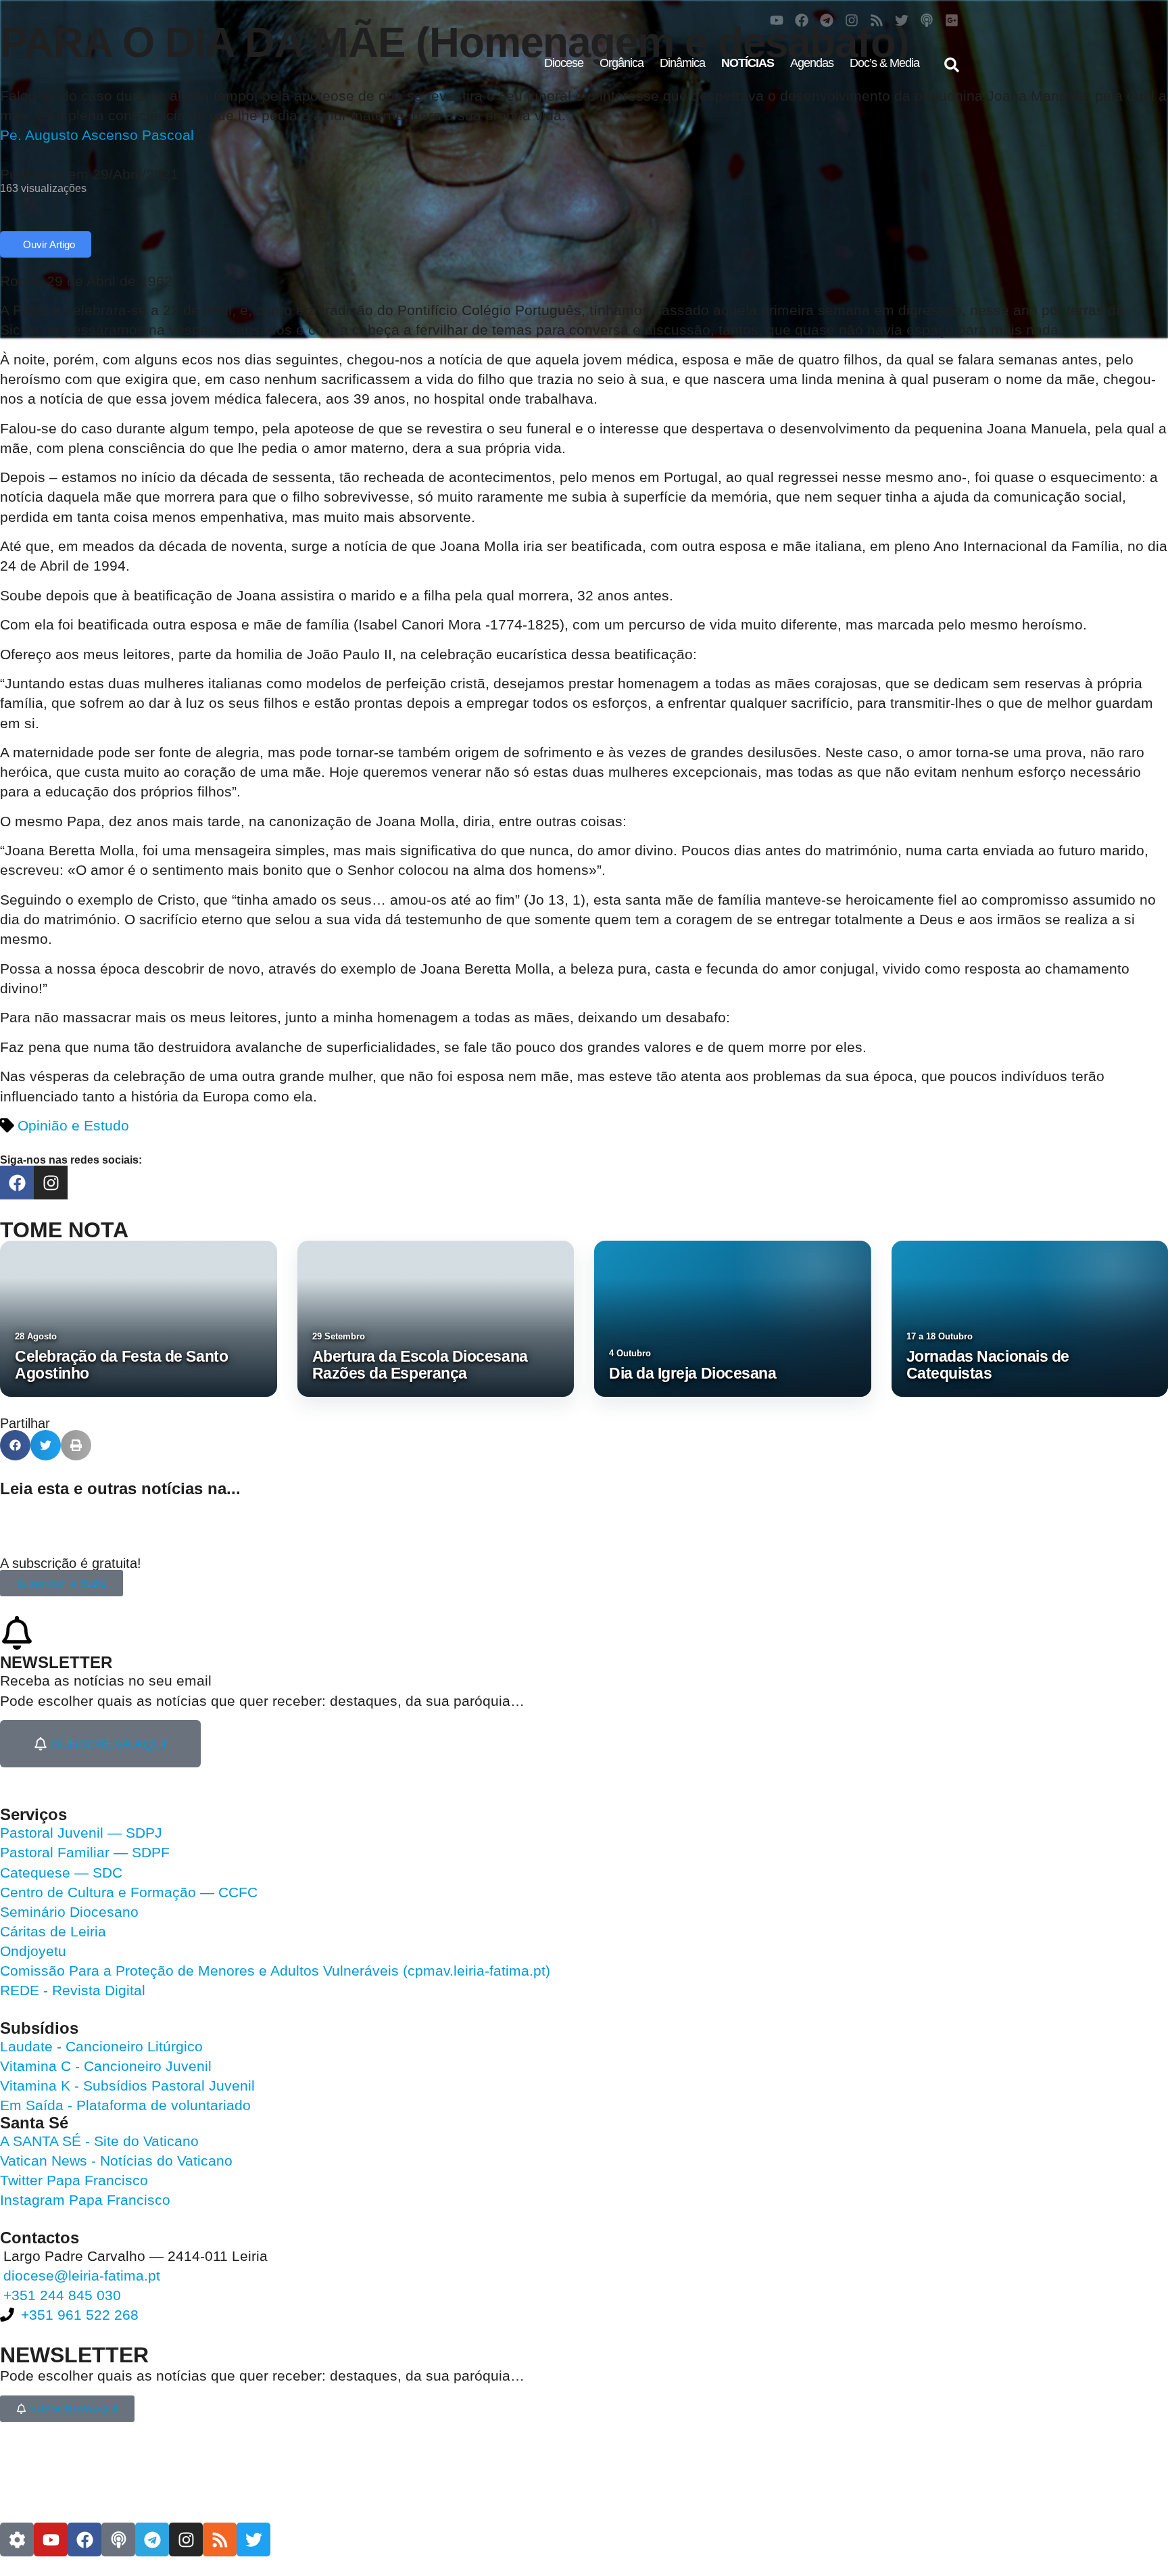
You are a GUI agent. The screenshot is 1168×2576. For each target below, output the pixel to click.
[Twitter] (902, 20)
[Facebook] (802, 20)
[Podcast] (927, 20)
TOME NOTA (64, 1230)
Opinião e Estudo (73, 1125)
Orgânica (622, 63)
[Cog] (17, 2539)
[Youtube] (777, 20)
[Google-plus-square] (952, 20)
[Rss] (877, 20)
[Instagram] (852, 20)
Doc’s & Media (884, 63)
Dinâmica (682, 63)
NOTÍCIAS (748, 63)
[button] (952, 65)
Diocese (564, 63)
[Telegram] (827, 20)
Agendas (812, 63)
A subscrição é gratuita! (71, 1563)
